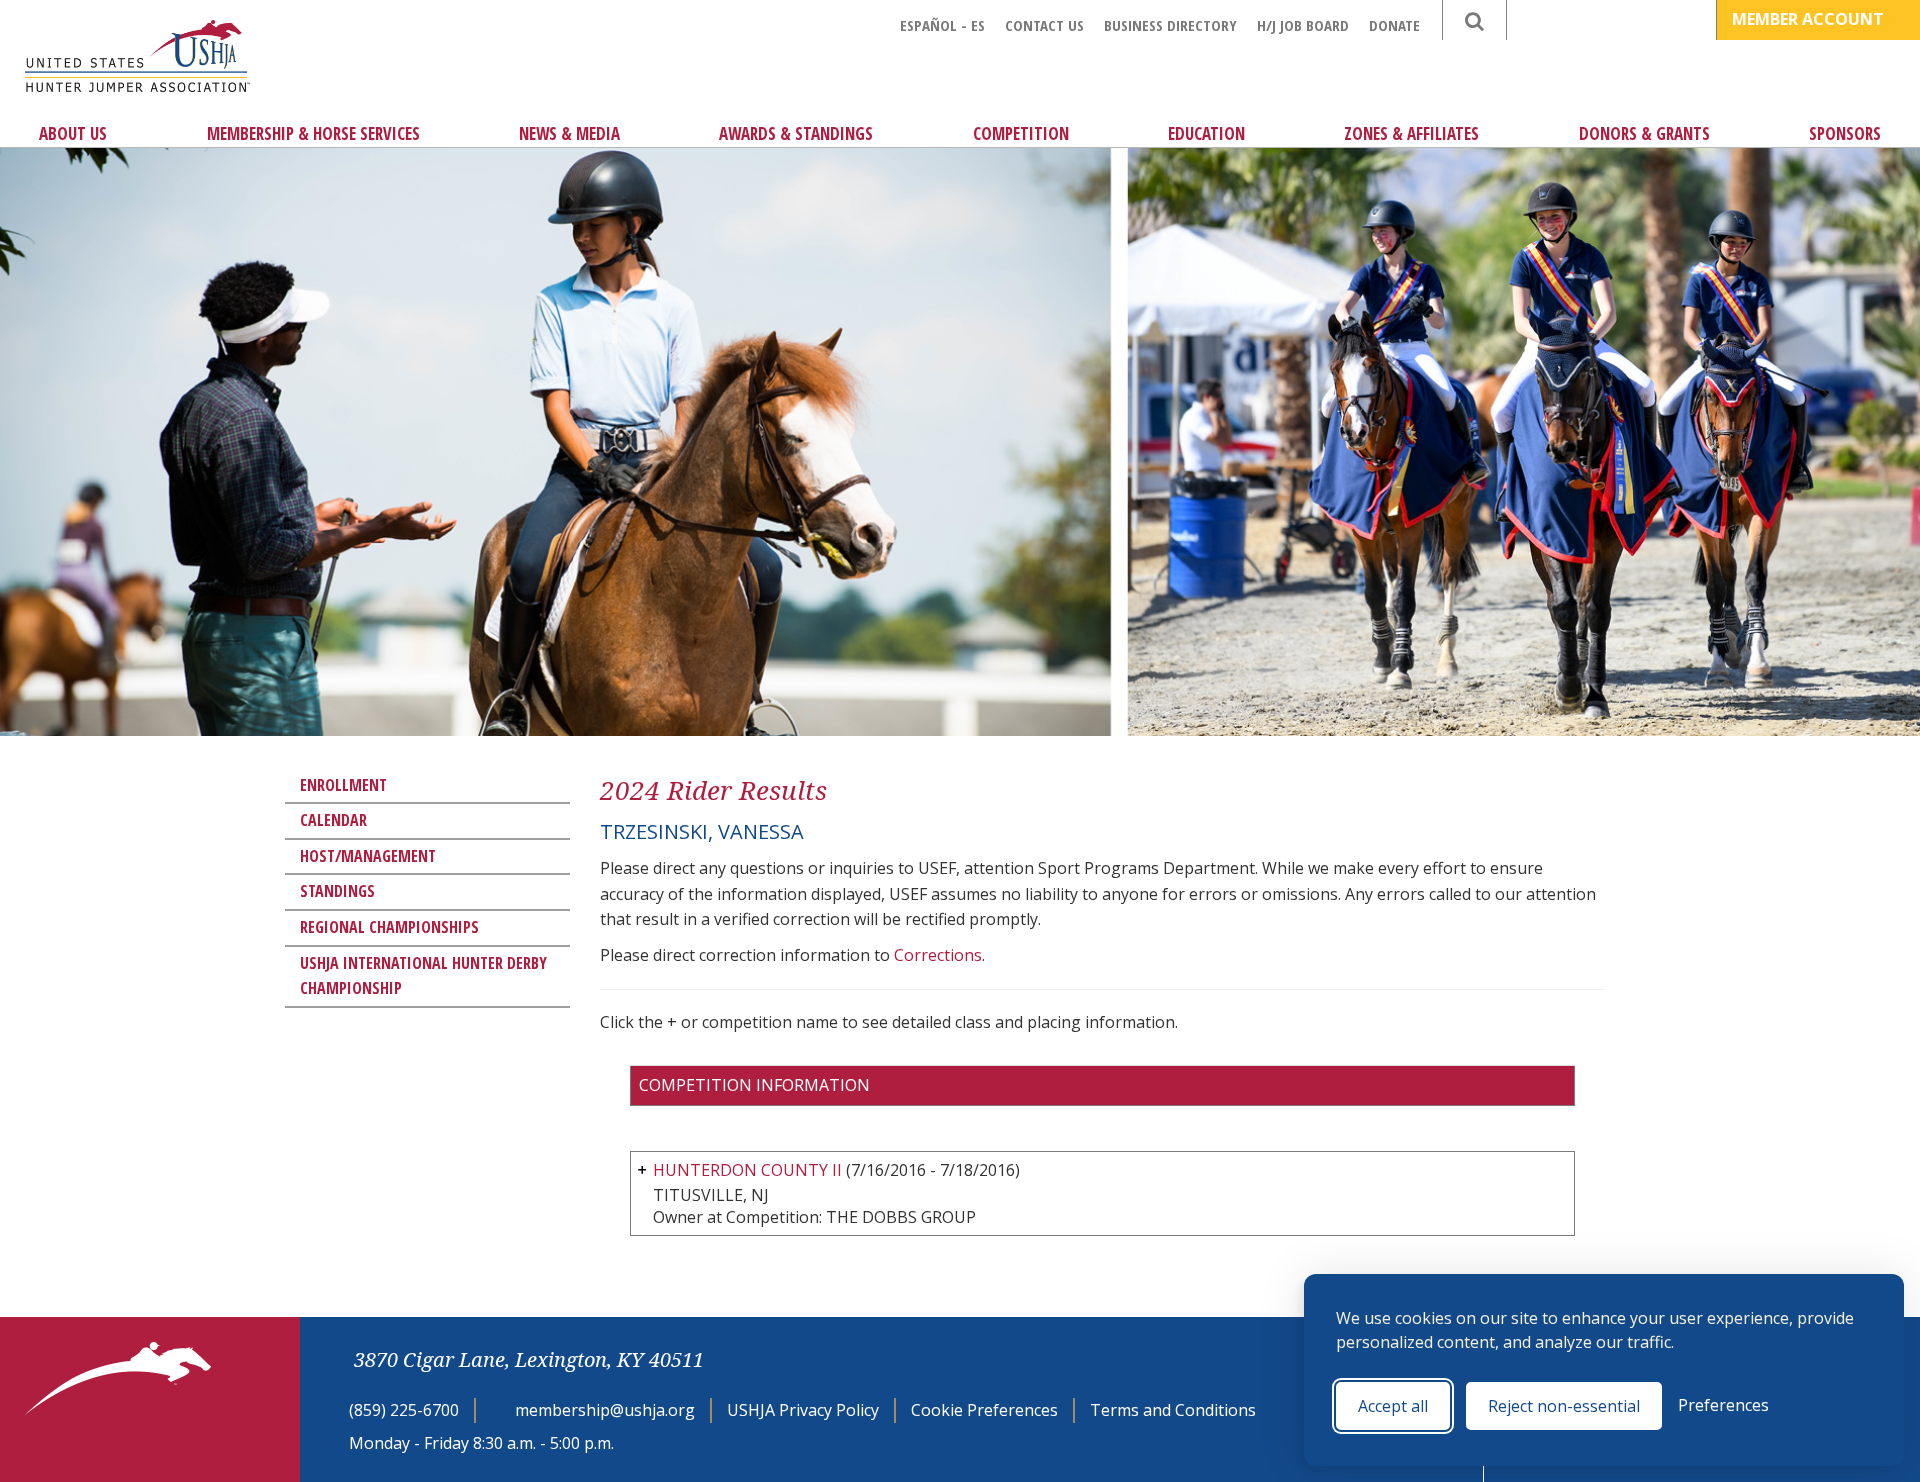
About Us (73, 133)
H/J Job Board (1303, 25)
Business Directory (1170, 25)
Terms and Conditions (1173, 1410)
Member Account (1810, 19)
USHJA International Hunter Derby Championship (423, 976)
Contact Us (1044, 25)
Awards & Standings (796, 133)
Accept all (1393, 1406)
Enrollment (343, 785)
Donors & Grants (1644, 133)
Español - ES (942, 25)
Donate (1394, 25)
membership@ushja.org (605, 1410)
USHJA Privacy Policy (803, 1410)
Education (1206, 133)
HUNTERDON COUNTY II (747, 1170)
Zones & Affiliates (1411, 133)
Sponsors (1845, 133)
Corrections (938, 955)
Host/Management (368, 856)
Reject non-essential (1564, 1406)
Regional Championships (389, 927)
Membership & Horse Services (313, 133)
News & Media (569, 133)
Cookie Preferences (984, 1410)
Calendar (333, 820)
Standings (337, 891)
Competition (1021, 133)
